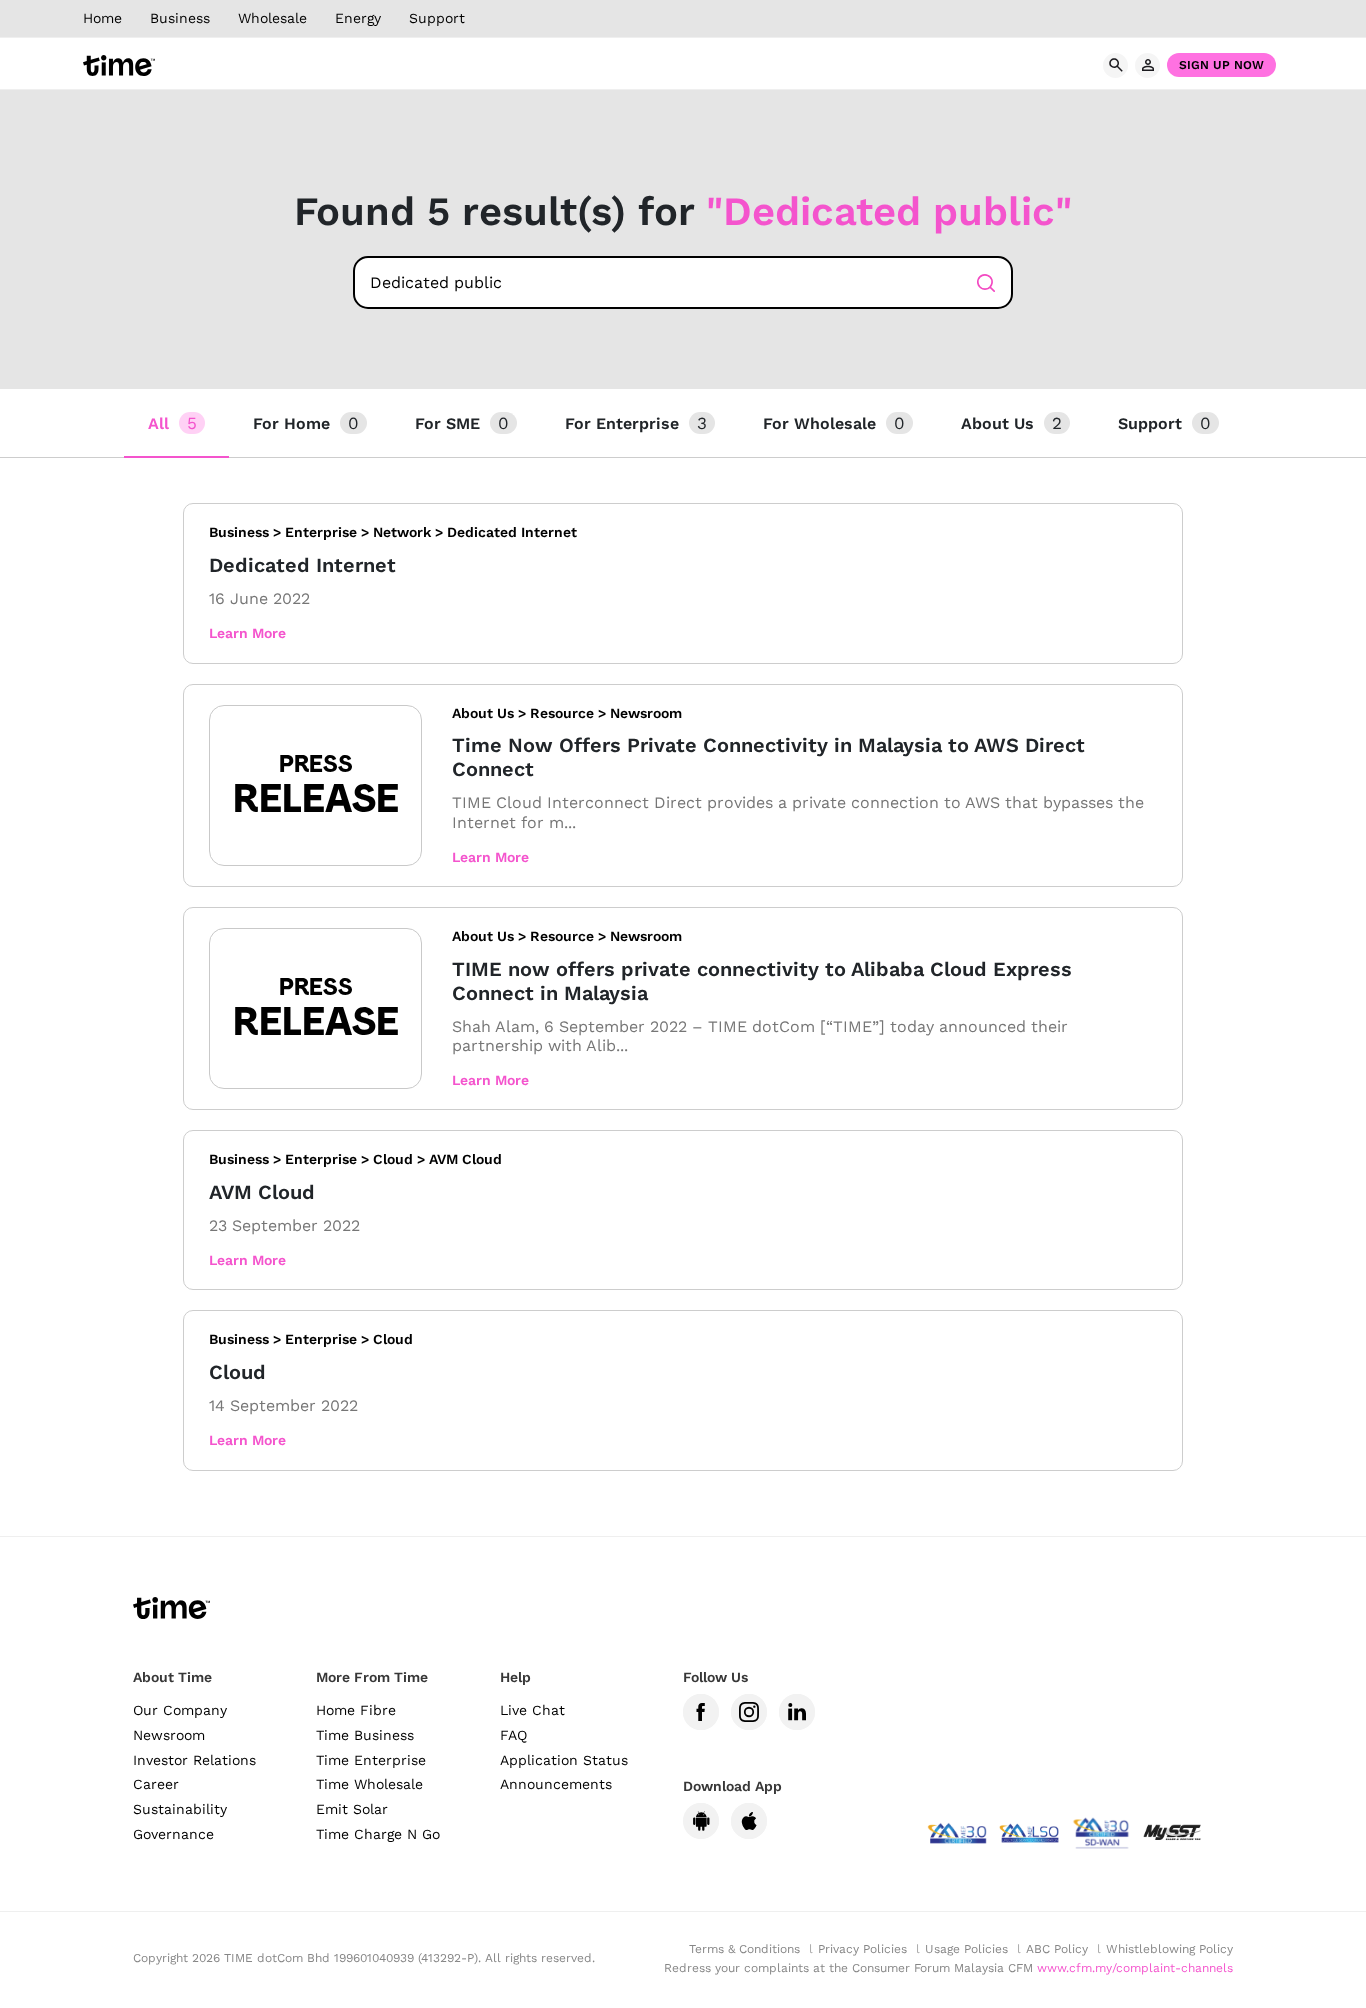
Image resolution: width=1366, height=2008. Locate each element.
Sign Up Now (1221, 65)
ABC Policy (1057, 1949)
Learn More (247, 633)
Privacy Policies (862, 1949)
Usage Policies (966, 1949)
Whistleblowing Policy (1169, 1949)
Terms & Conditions (744, 1949)
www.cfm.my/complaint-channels (1135, 1968)
